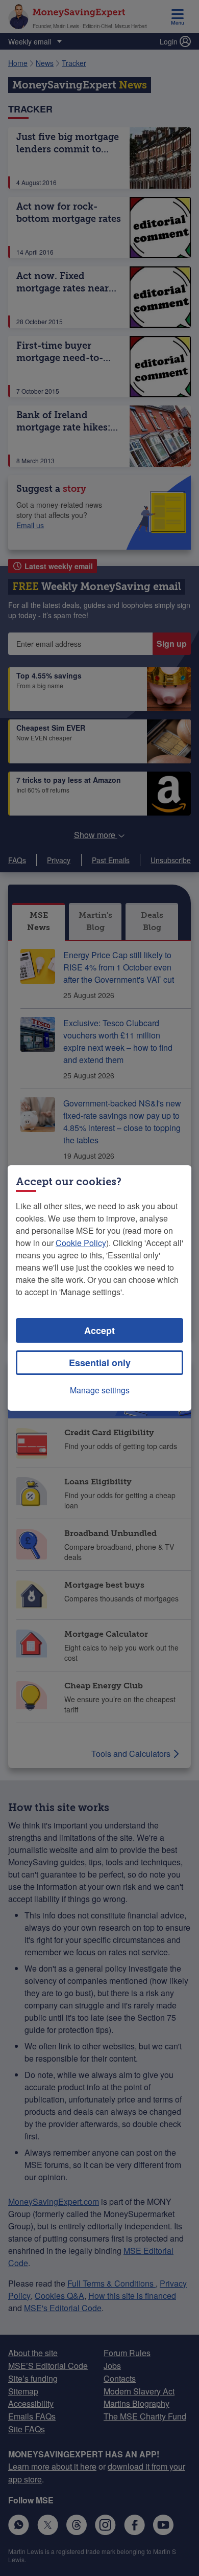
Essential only (100, 1363)
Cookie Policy (81, 1243)
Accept (99, 1330)
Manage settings (100, 1390)
